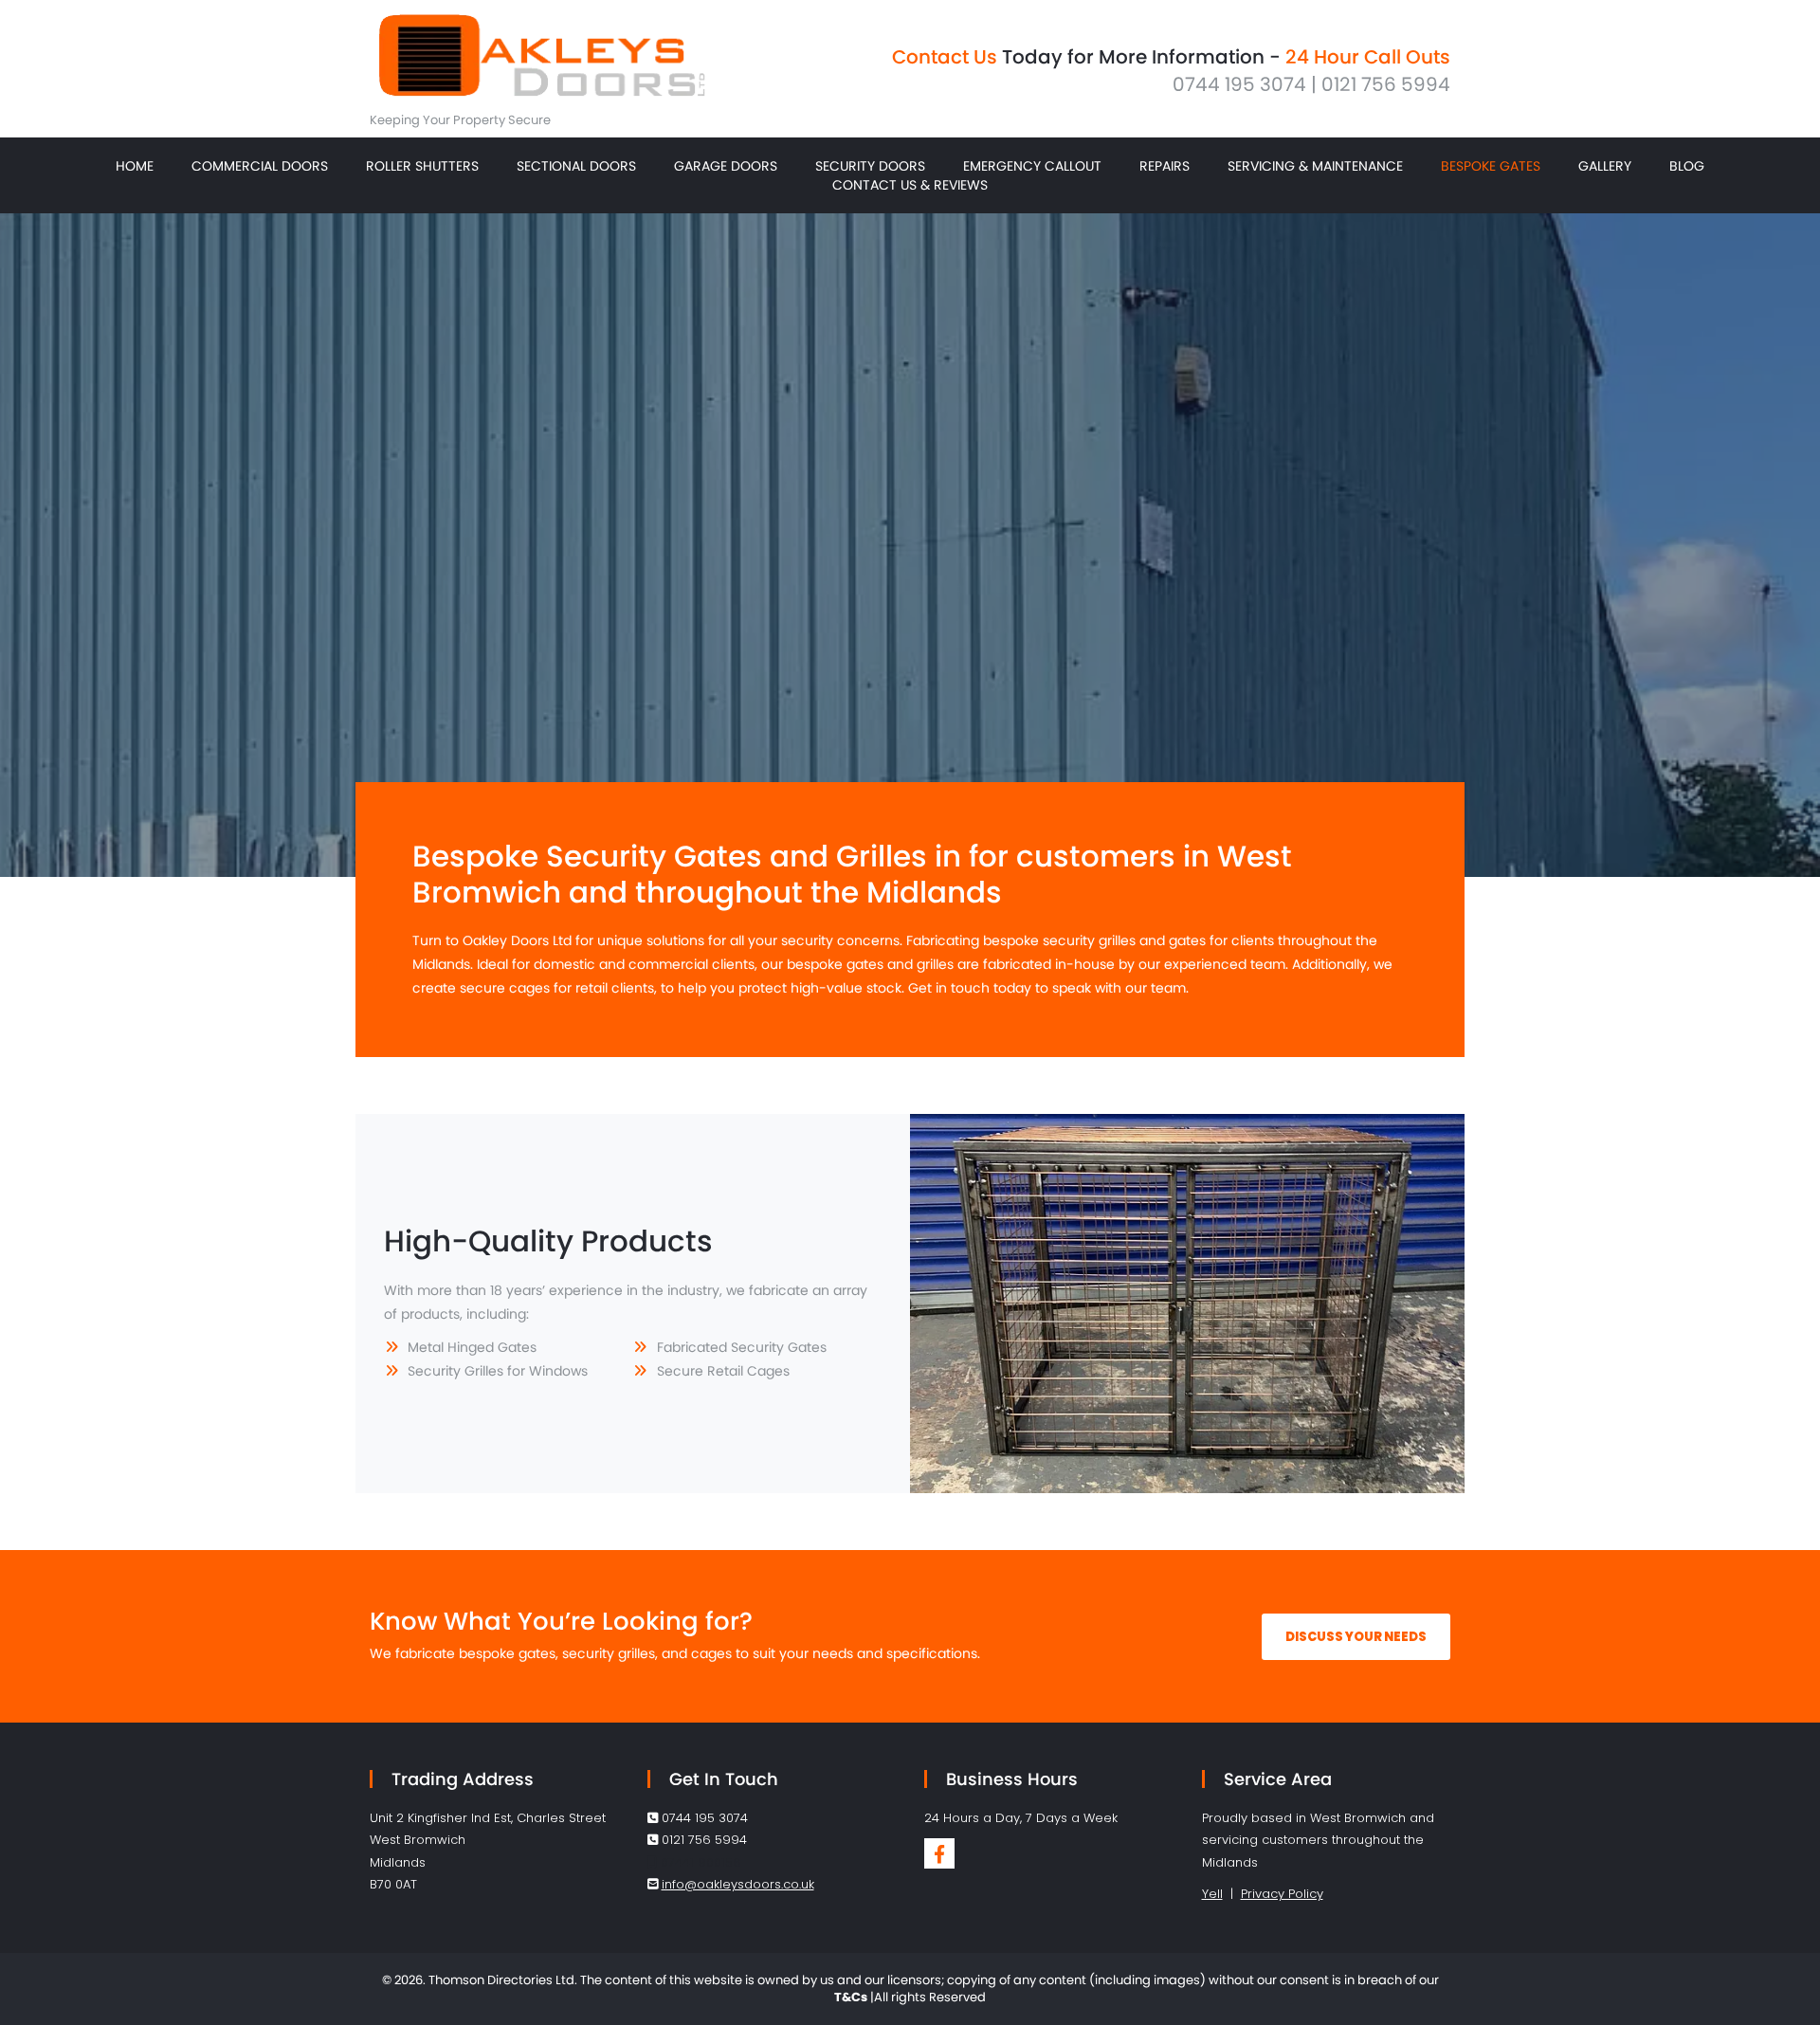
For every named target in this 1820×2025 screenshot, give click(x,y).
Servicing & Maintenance (1315, 166)
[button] (1356, 1637)
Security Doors (870, 166)
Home (135, 166)
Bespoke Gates (1491, 166)
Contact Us (945, 57)
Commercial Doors (260, 166)
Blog (1687, 166)
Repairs (1165, 166)
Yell (1212, 1894)
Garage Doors (726, 166)
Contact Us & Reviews (910, 185)
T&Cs (851, 1997)
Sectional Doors (576, 166)
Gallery (1605, 166)
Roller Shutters (422, 166)
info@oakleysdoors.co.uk (738, 1884)
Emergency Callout (1032, 166)
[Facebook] (939, 1853)
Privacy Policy (1282, 1894)
